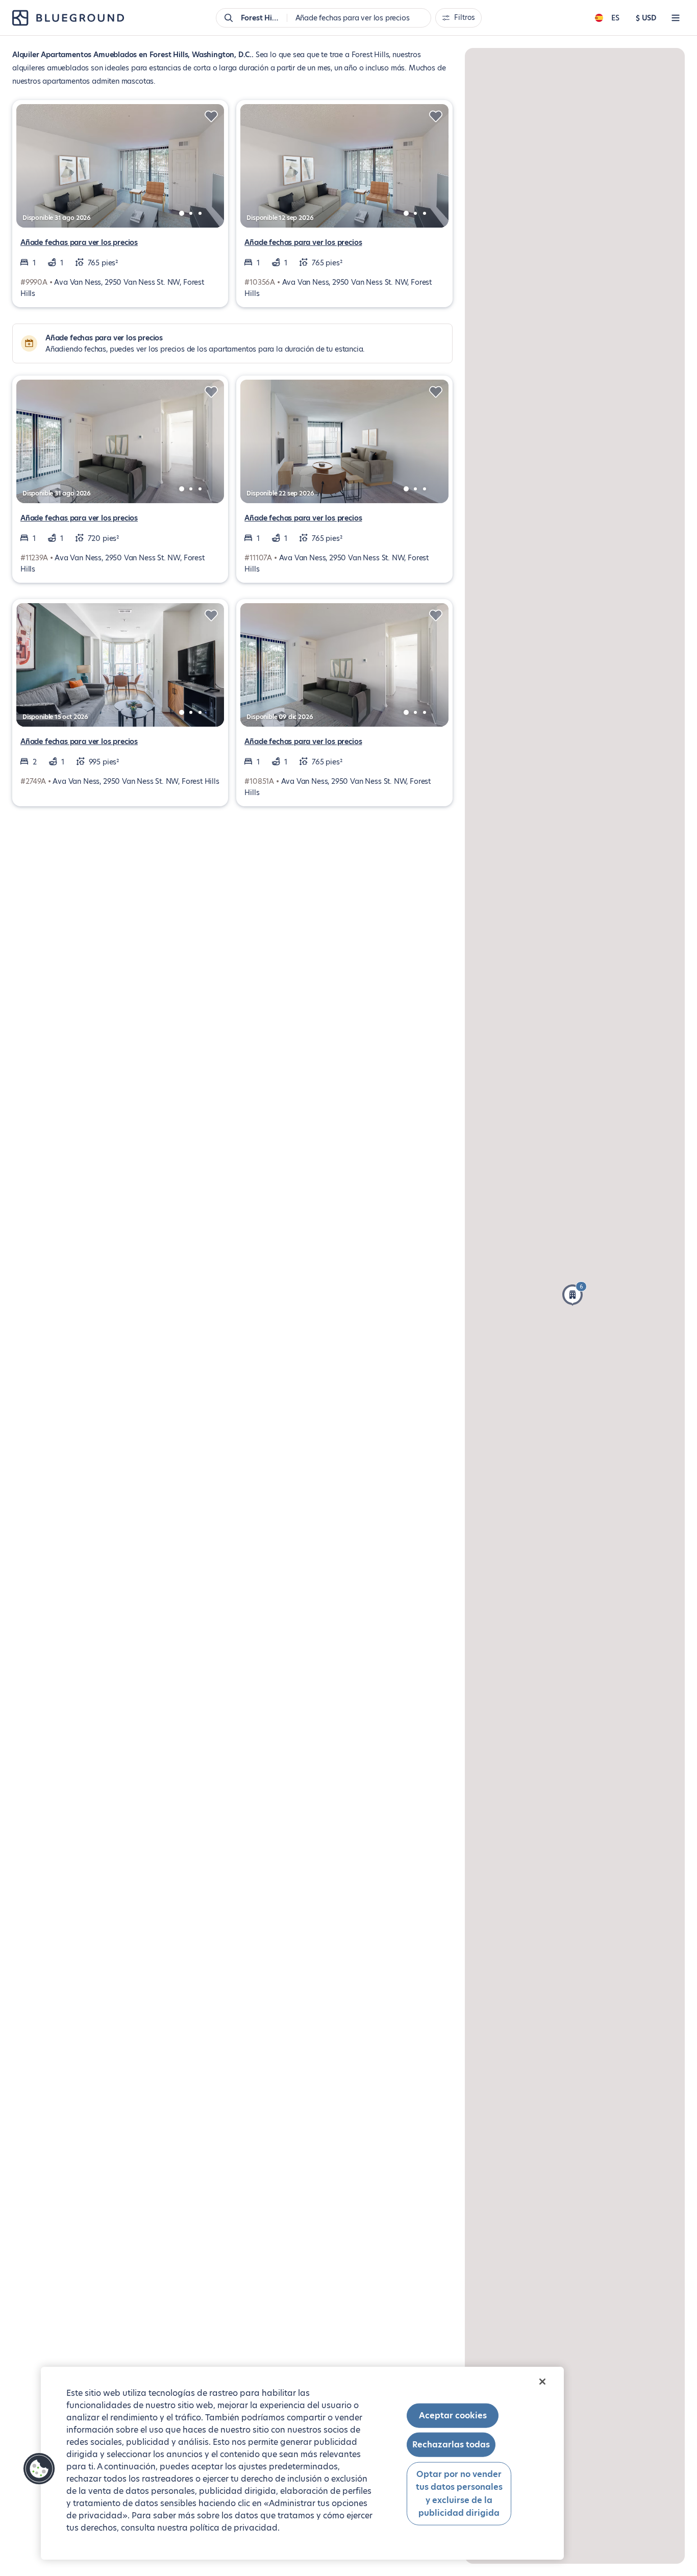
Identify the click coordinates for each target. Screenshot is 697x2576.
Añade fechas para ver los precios (79, 242)
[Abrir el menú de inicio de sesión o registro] (676, 18)
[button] (575, 1294)
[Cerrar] (542, 2382)
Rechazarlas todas (451, 2445)
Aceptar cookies (453, 2416)
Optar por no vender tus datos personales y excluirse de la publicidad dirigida (459, 2493)
